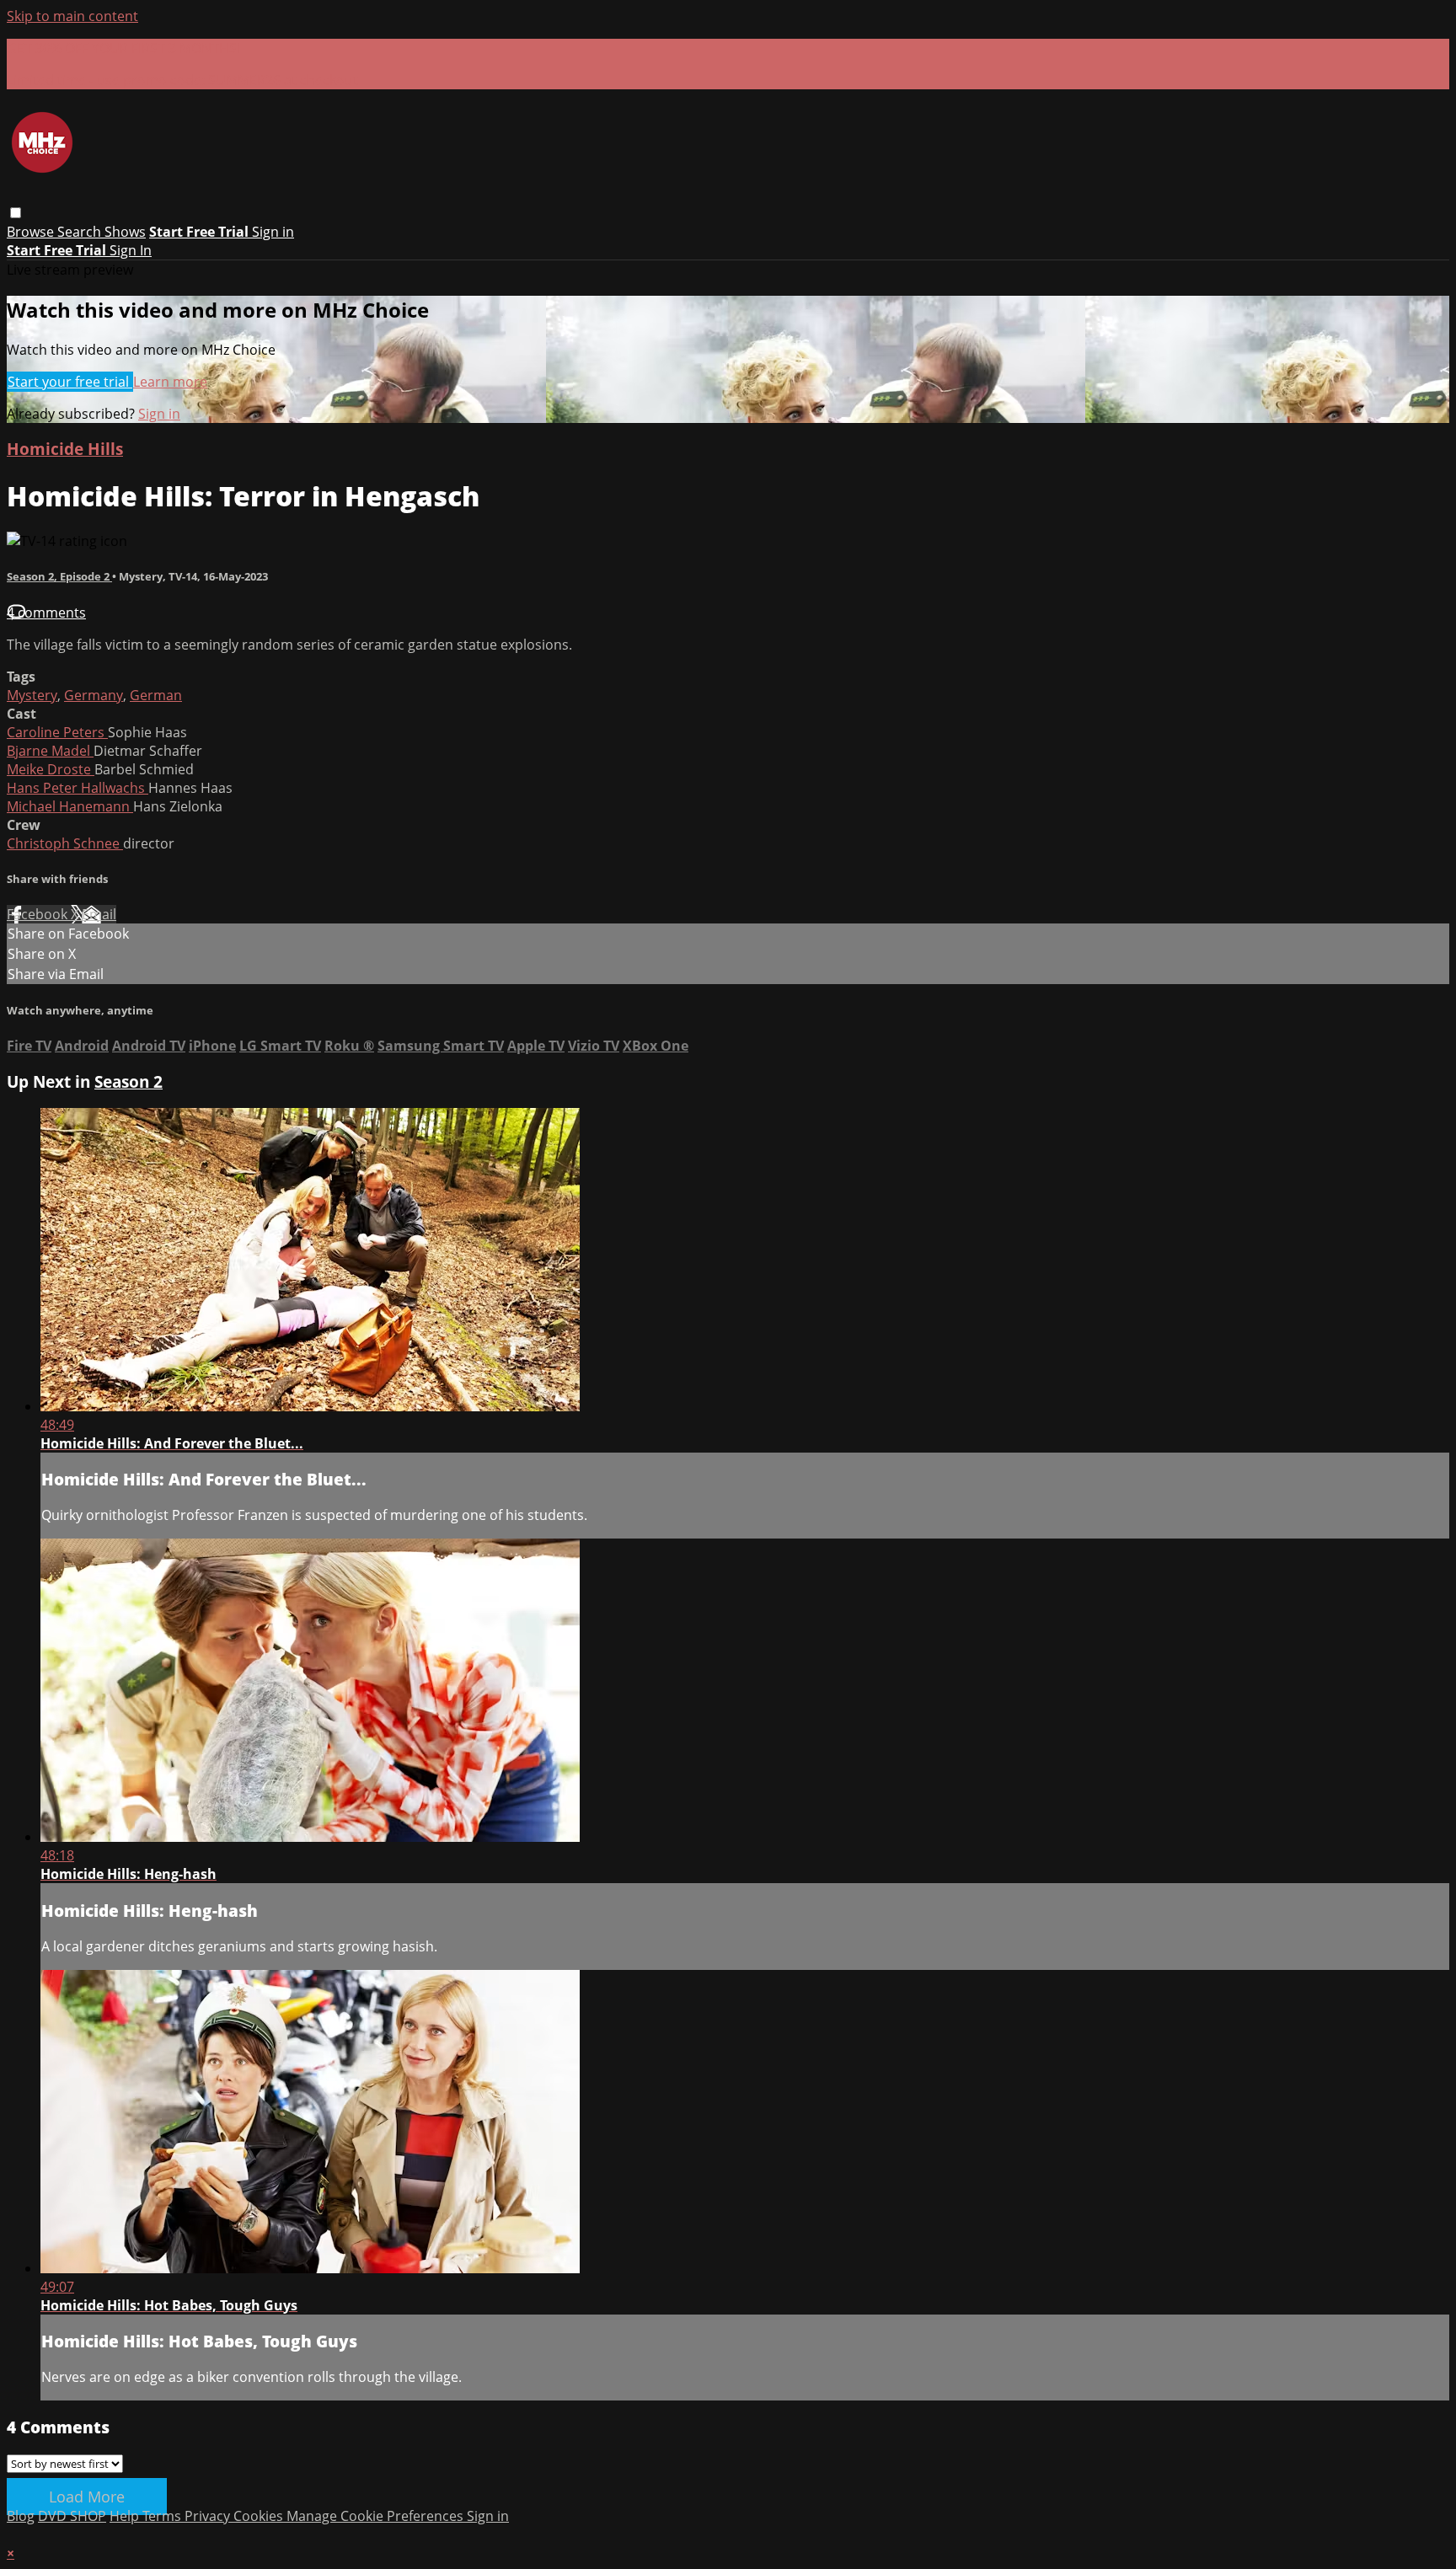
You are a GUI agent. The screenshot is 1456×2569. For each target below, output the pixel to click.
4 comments (46, 613)
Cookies (260, 2516)
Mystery (32, 695)
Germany (94, 695)
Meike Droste (51, 769)
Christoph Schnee (65, 843)
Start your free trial (70, 382)
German (156, 695)
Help (126, 2516)
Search (81, 232)
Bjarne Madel (50, 751)
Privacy (209, 2516)
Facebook (39, 914)
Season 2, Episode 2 (59, 576)
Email (99, 914)
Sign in (273, 232)
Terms (163, 2516)
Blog (21, 2516)
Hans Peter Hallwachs (78, 788)
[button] (16, 213)
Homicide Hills (65, 449)
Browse (32, 232)
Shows (125, 232)
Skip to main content (72, 16)
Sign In (131, 250)
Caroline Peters (57, 732)
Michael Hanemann (70, 806)
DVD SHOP (72, 2516)
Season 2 (128, 1081)
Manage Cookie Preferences (377, 2516)
